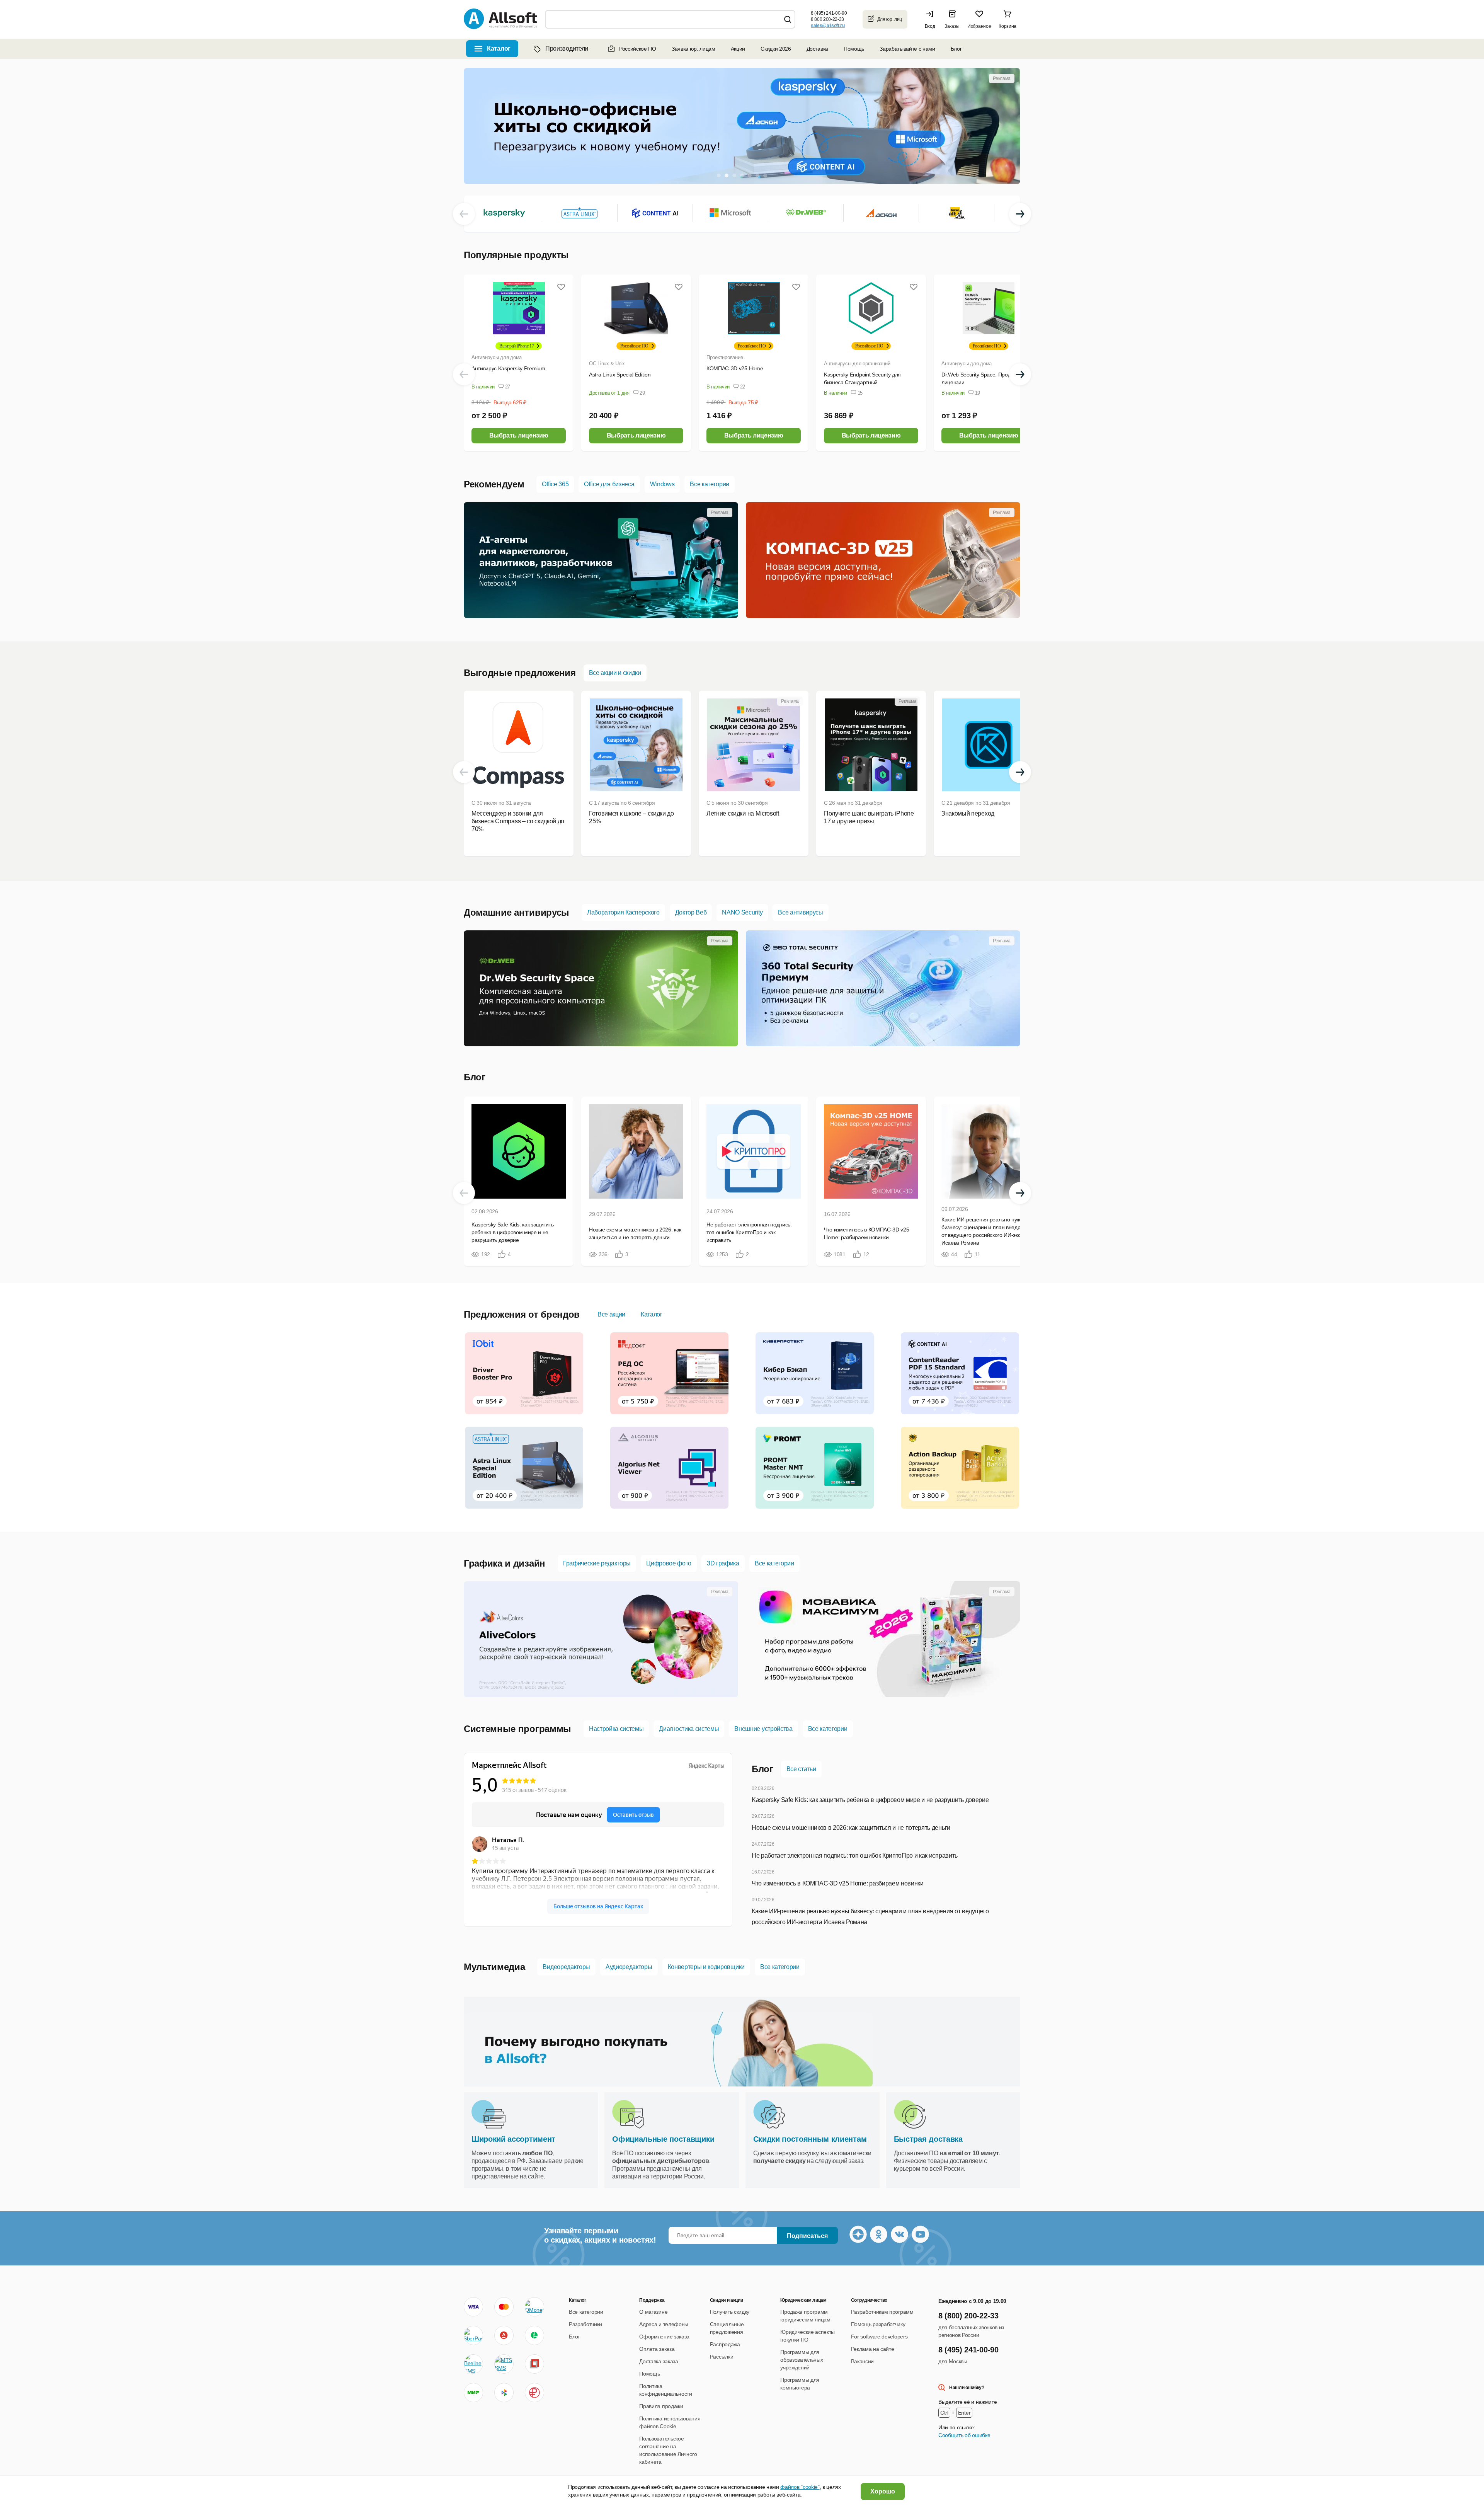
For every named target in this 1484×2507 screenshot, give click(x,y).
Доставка (817, 49)
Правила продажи (661, 2406)
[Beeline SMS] (473, 2364)
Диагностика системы (689, 1729)
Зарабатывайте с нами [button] (907, 49)
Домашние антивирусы (517, 912)
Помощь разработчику (878, 2324)
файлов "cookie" (800, 2487)
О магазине (653, 2312)
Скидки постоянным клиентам (810, 2139)
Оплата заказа (657, 2349)
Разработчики (585, 2324)
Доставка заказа (659, 2361)
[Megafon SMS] (534, 2335)
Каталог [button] (499, 49)
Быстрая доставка (928, 2139)
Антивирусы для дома (497, 357)
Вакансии (862, 2361)
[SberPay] (473, 2335)
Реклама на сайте (873, 2349)
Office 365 (555, 484)
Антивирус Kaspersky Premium (508, 368)
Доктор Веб (691, 912)
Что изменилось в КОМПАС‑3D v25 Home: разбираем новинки (838, 1883)
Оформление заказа (664, 2337)
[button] (932, 19)
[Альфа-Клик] (504, 2335)
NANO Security (742, 912)
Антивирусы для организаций (857, 364)
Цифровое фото (669, 1563)
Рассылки (722, 2357)
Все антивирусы (801, 912)
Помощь (854, 49)
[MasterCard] (504, 2307)
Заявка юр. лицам (693, 49)
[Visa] (473, 2307)
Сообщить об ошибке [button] (964, 2435)
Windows (662, 484)
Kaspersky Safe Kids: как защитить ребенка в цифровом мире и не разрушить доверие (870, 1800)
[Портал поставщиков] (534, 2364)
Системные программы (517, 1729)
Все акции (611, 1314)
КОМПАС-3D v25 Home (735, 368)
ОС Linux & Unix (607, 364)
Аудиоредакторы (629, 1967)
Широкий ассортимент (513, 2139)
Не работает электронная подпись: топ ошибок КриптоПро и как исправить (855, 1856)
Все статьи (801, 1769)
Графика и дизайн (505, 1563)
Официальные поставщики (663, 2139)
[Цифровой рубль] (534, 2393)
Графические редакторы (597, 1563)
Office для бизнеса (609, 484)
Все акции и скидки (615, 673)
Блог (956, 49)
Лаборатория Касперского (623, 912)
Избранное (979, 26)
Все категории (710, 484)
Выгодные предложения (520, 673)
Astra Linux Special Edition (620, 375)
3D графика (723, 1563)
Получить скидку (730, 2312)
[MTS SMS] (504, 2364)
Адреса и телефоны (664, 2324)
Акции (738, 49)
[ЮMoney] (534, 2307)
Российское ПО (638, 49)
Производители (567, 49)
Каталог (652, 1314)
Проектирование (725, 357)
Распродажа (725, 2344)
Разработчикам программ (882, 2312)
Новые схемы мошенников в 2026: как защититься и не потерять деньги (851, 1828)
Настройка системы (616, 1729)
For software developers (879, 2337)
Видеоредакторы (566, 1967)
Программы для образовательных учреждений (802, 2360)
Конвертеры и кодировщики (706, 1967)
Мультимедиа (494, 1967)
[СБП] (504, 2393)
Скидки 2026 (776, 49)
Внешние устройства (763, 1729)
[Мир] (473, 2393)
